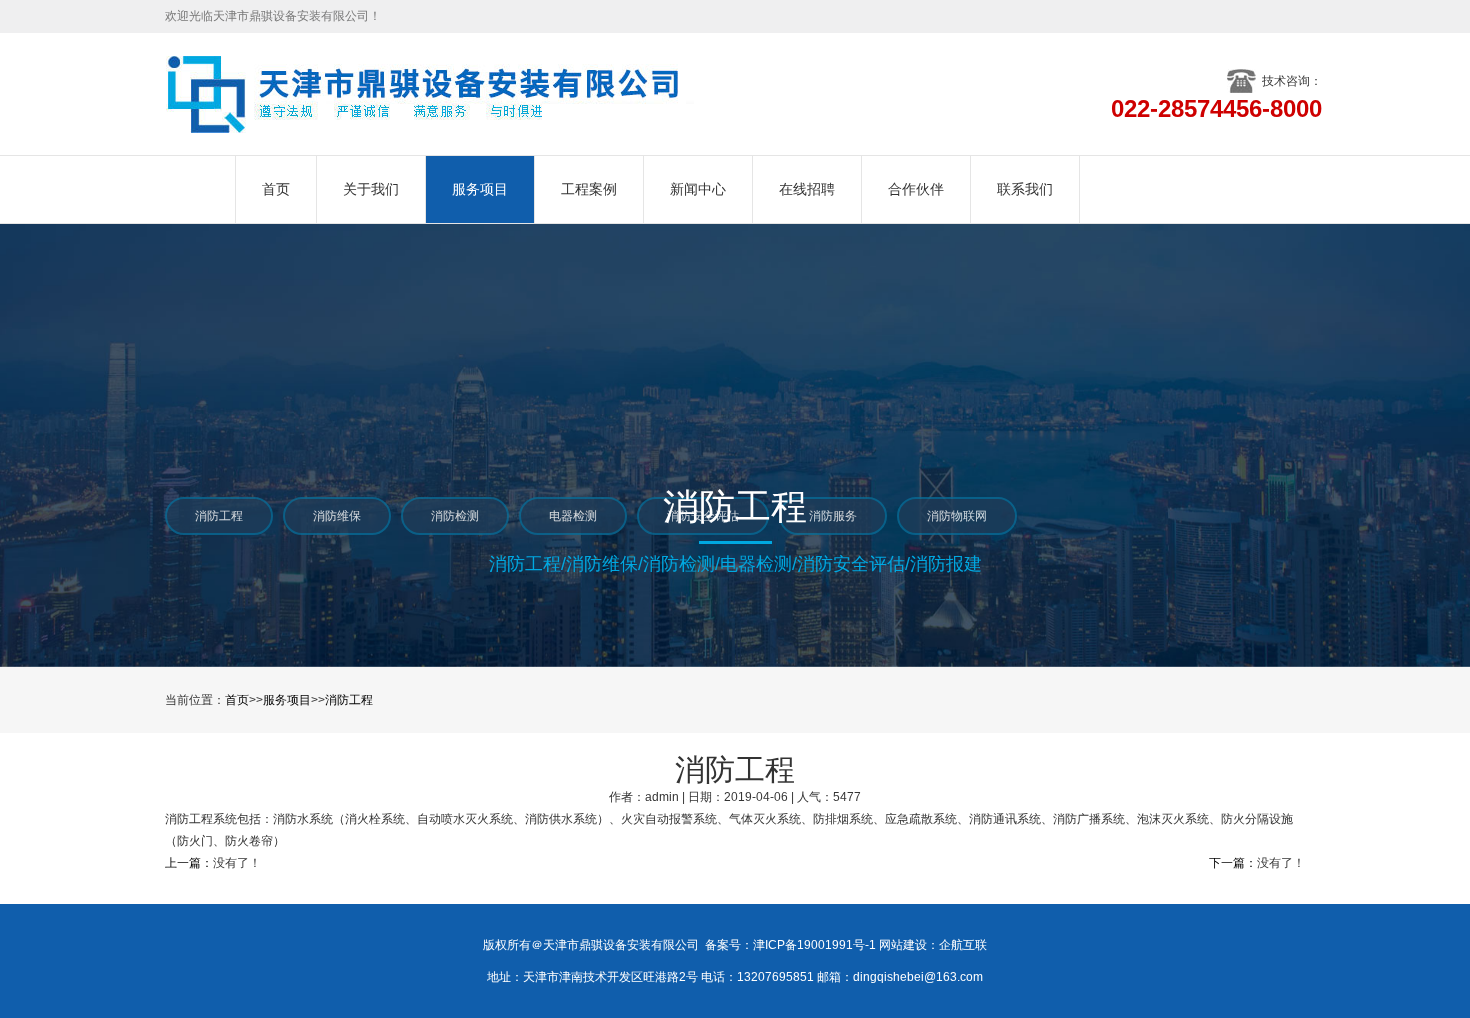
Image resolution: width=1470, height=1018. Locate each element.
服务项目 (480, 189)
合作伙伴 (916, 189)
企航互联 (963, 945)
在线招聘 (807, 189)
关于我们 (371, 189)
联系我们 (1025, 189)
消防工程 (349, 700)
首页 (276, 189)
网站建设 (903, 945)
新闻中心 (698, 189)
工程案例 (589, 189)
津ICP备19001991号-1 (814, 945)
